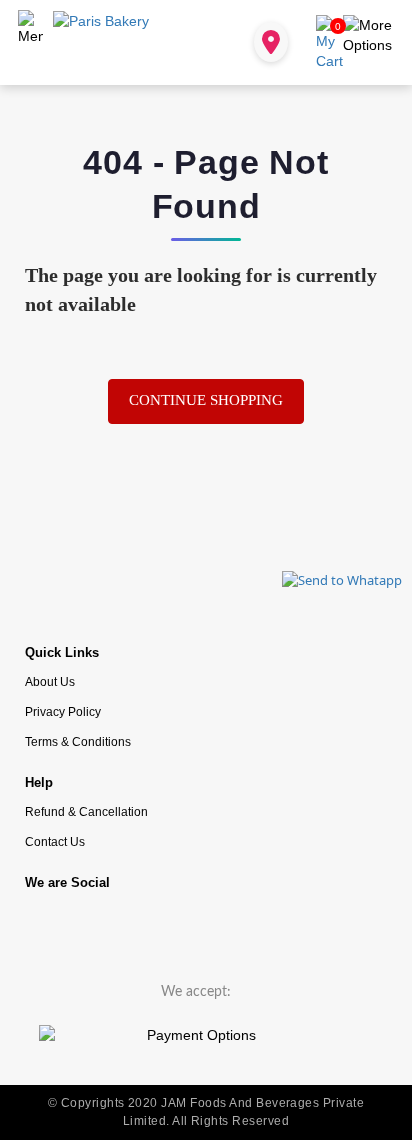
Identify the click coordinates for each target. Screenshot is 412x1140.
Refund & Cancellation (86, 811)
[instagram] (110, 928)
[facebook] (50, 928)
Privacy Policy (63, 711)
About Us (50, 681)
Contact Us (55, 841)
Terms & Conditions (78, 741)
